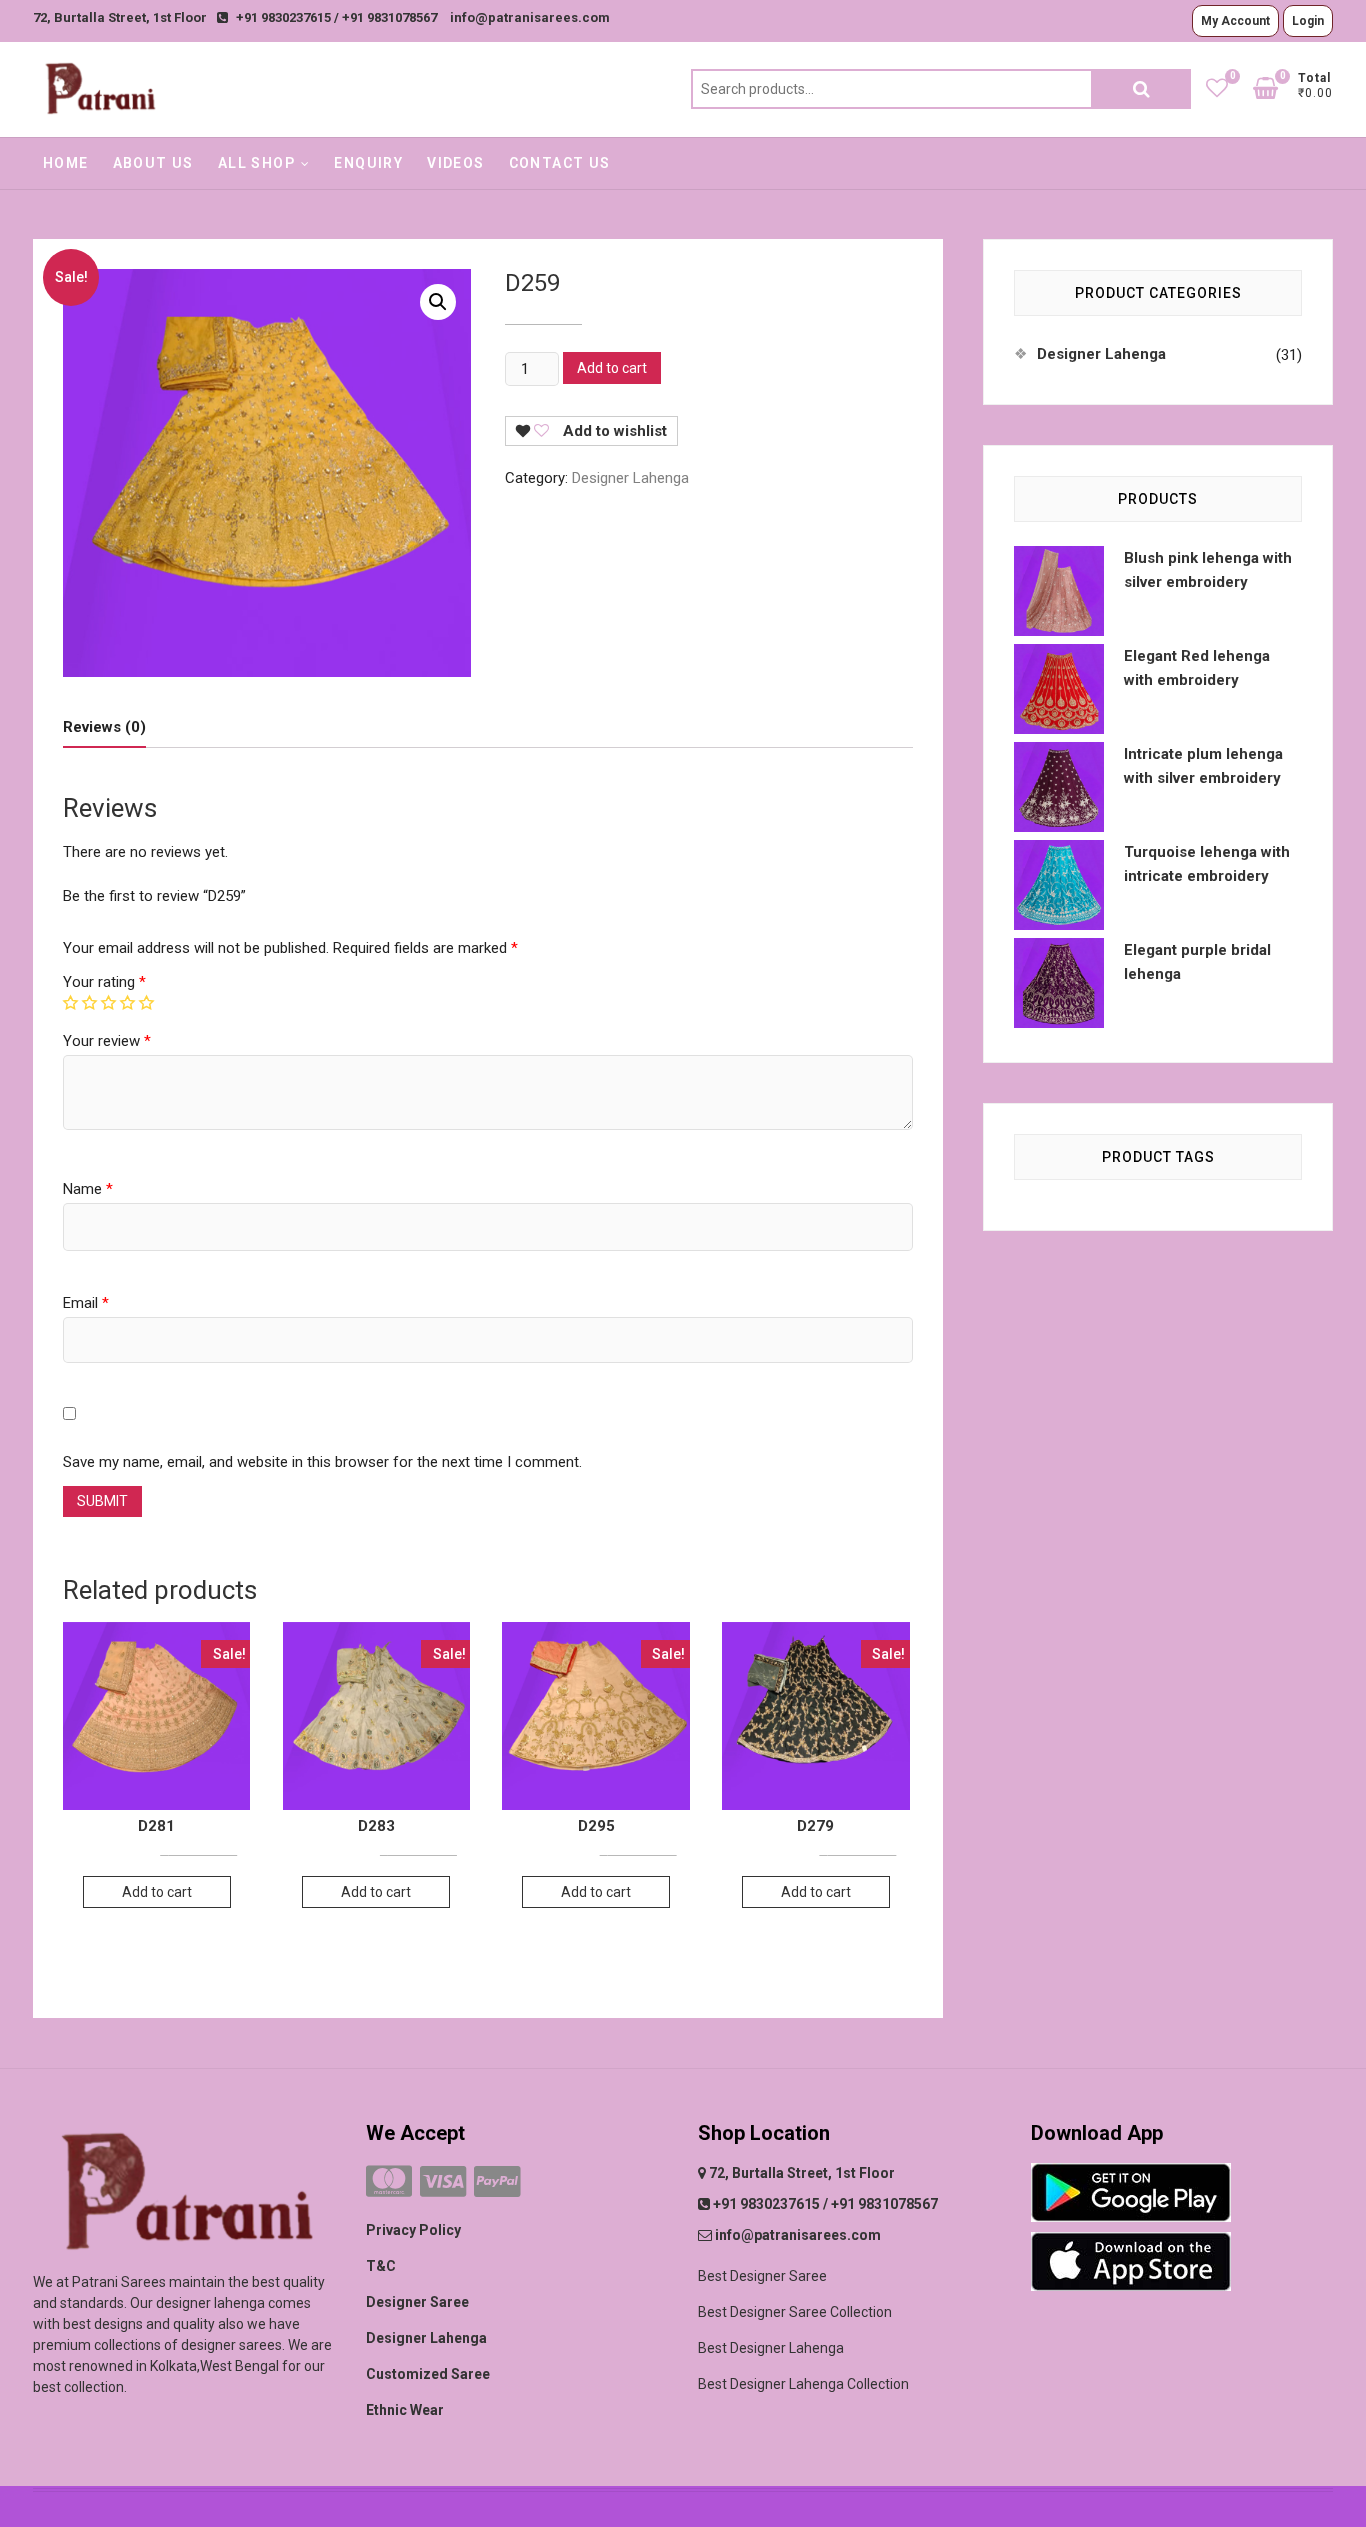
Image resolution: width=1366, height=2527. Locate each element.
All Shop (256, 163)
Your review (107, 1041)
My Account (1235, 21)
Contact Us (560, 163)
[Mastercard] (389, 2182)
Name (88, 1189)
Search (1141, 89)
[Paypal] (497, 2182)
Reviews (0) (104, 727)
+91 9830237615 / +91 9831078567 (336, 17)
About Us (153, 163)
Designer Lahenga (630, 478)
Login (1308, 21)
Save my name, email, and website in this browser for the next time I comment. (322, 1462)
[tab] (104, 727)
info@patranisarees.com (530, 17)
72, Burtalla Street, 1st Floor (120, 17)
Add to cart (612, 368)
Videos (455, 163)
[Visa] (443, 2182)
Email (86, 1303)
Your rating (104, 982)
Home (66, 163)
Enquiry (368, 163)
